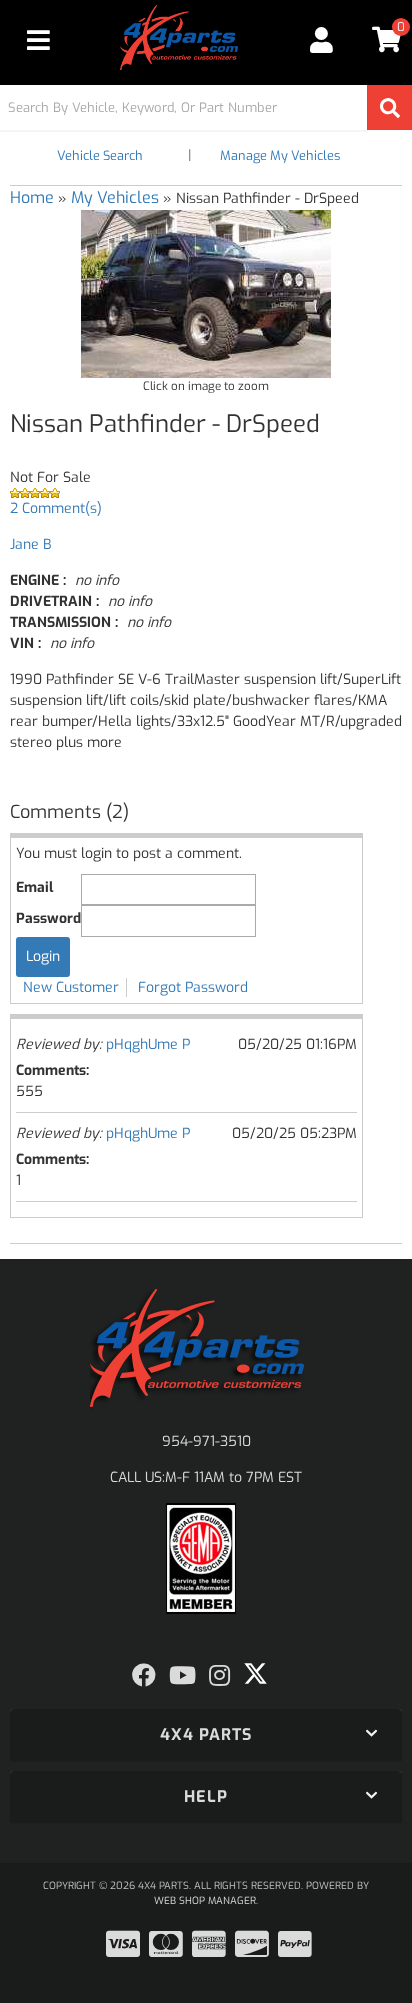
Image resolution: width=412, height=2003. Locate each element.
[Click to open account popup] (322, 40)
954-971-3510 (206, 1441)
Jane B (30, 544)
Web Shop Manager (205, 1900)
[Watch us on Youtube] (182, 1676)
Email (34, 887)
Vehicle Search (100, 155)
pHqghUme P (148, 1044)
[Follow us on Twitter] (255, 1674)
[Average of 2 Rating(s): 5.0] (206, 493)
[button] (206, 107)
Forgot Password (193, 987)
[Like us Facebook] (144, 1676)
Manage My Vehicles (280, 155)
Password (48, 918)
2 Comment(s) (56, 508)
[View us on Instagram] (219, 1676)
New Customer (71, 987)
